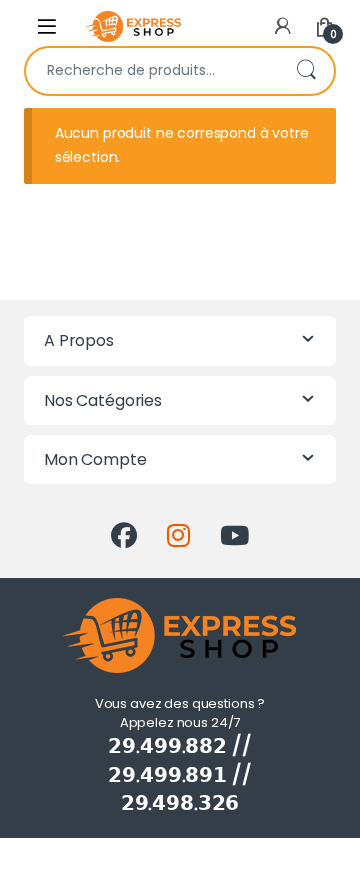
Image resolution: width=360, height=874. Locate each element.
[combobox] (152, 71)
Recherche (306, 71)
